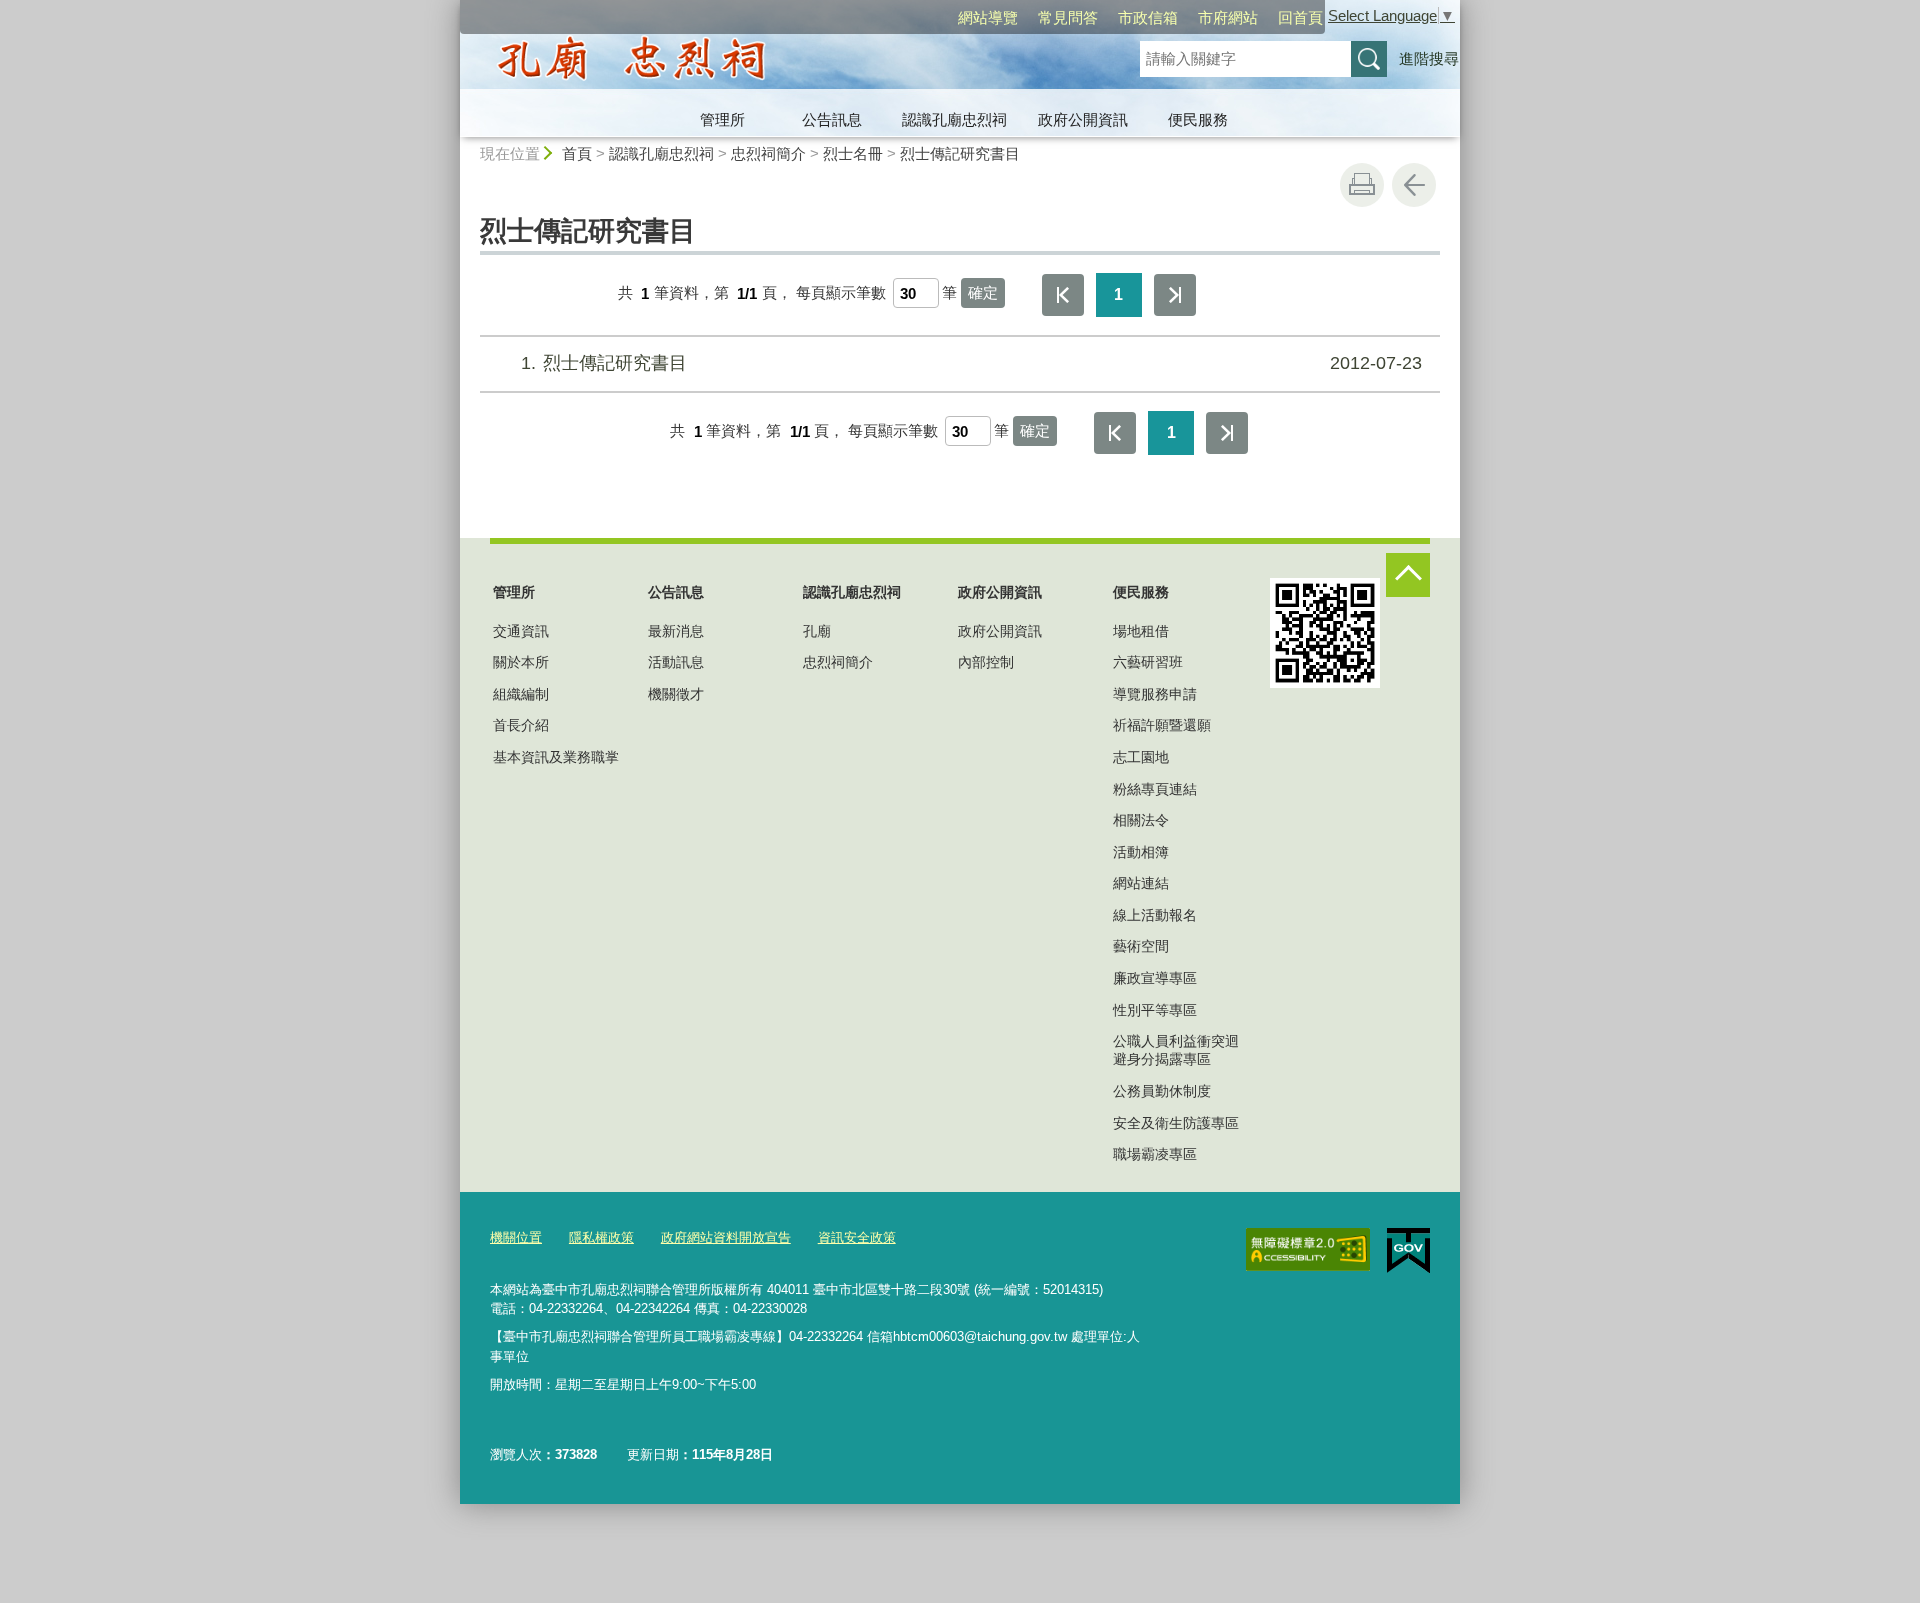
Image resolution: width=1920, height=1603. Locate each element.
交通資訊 (521, 631)
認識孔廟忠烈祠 (954, 119)
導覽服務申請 (1155, 694)
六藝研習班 (1148, 662)
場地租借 (1141, 631)
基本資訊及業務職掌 (556, 757)
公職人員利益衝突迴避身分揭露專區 (1176, 1050)
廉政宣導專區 (1155, 978)
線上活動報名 (1155, 915)
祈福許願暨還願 (1162, 725)
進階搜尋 (1429, 58)
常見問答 (1068, 17)
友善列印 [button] (1362, 185)
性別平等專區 (1155, 1010)
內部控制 (986, 662)
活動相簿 (1141, 852)
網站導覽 (988, 17)
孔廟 (817, 631)
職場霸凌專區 (1155, 1154)
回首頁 (1300, 17)
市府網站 (1228, 17)
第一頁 (1063, 295)
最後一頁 (1175, 295)
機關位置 (516, 1237)
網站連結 (1141, 883)
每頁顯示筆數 (841, 293)
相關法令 (1141, 820)
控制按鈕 (1408, 575)
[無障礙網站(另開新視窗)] (1308, 1250)
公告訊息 (832, 119)
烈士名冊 (853, 153)
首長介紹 (521, 725)
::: (451, 8)
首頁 (577, 153)
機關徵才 (676, 694)
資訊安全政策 (857, 1237)
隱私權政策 (601, 1237)
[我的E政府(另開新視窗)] (1408, 1251)
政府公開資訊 (1083, 119)
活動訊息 (676, 662)
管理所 (722, 119)
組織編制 (521, 694)
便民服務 (1198, 119)
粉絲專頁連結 (1155, 789)
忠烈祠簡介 (768, 153)
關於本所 (521, 662)
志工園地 (1141, 757)
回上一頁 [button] (1414, 185)
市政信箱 (1148, 17)
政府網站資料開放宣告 (726, 1237)
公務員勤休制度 (1162, 1091)
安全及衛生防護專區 (1176, 1123)
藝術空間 (1141, 946)
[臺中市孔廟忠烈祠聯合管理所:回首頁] (776, 63)
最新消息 (676, 631)
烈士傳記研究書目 (960, 153)
